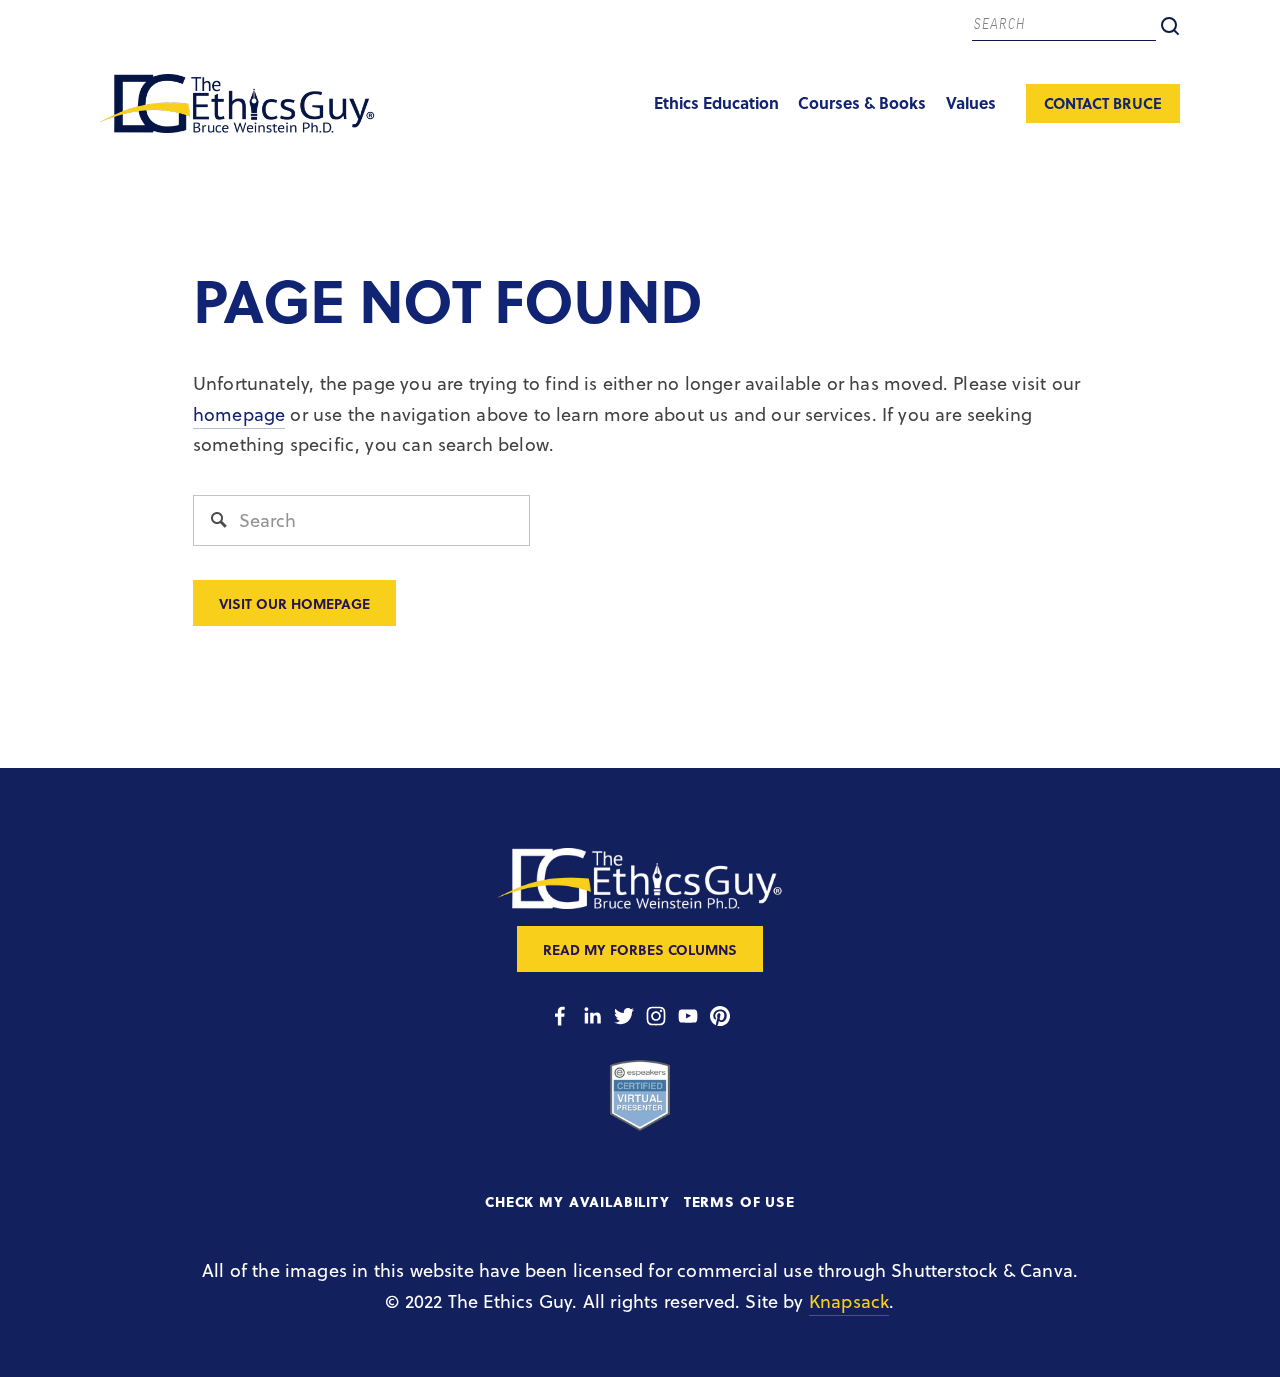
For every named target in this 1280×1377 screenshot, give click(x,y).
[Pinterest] (720, 1016)
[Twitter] (624, 1016)
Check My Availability (577, 1201)
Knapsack (849, 1301)
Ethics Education (716, 102)
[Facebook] (560, 1016)
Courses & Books (862, 102)
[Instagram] (656, 1016)
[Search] (1170, 26)
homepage (239, 414)
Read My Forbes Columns (640, 949)
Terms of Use (739, 1201)
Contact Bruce (1103, 103)
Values (971, 102)
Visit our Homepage (294, 603)
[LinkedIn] (592, 1016)
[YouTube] (688, 1016)
